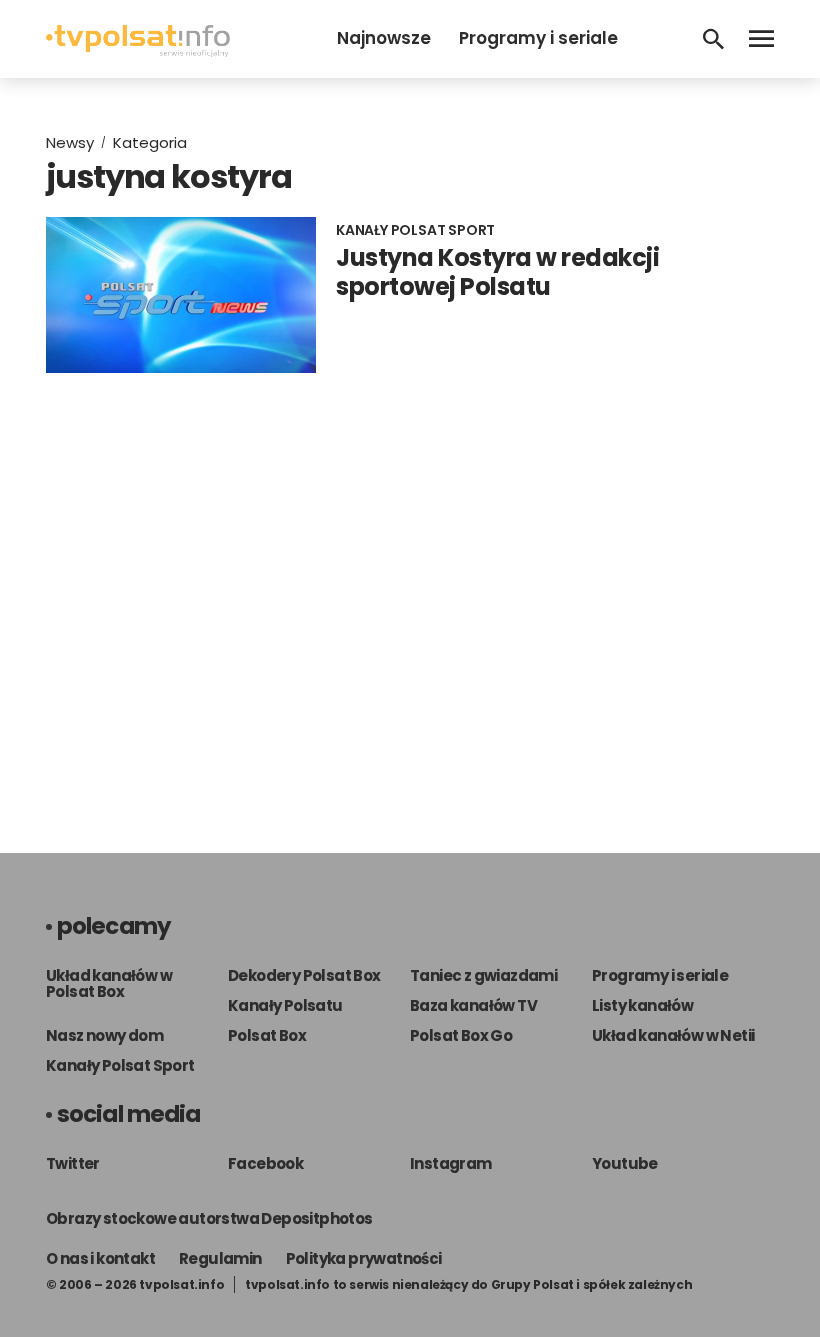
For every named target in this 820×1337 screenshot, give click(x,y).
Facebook (265, 1163)
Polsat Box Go (461, 1035)
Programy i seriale (538, 38)
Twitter (73, 1163)
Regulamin (220, 1258)
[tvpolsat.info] (138, 51)
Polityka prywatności (364, 1258)
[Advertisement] (410, 593)
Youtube (625, 1163)
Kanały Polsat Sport (120, 1065)
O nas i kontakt (100, 1258)
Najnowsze (384, 38)
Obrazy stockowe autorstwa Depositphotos (209, 1218)
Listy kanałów (642, 1005)
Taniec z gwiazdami (483, 975)
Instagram (451, 1163)
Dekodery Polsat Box (304, 975)
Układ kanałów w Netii (673, 1035)
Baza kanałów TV (473, 1005)
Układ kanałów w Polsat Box (109, 983)
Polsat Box (267, 1035)
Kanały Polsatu (285, 1005)
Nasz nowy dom (104, 1035)
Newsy (70, 142)
